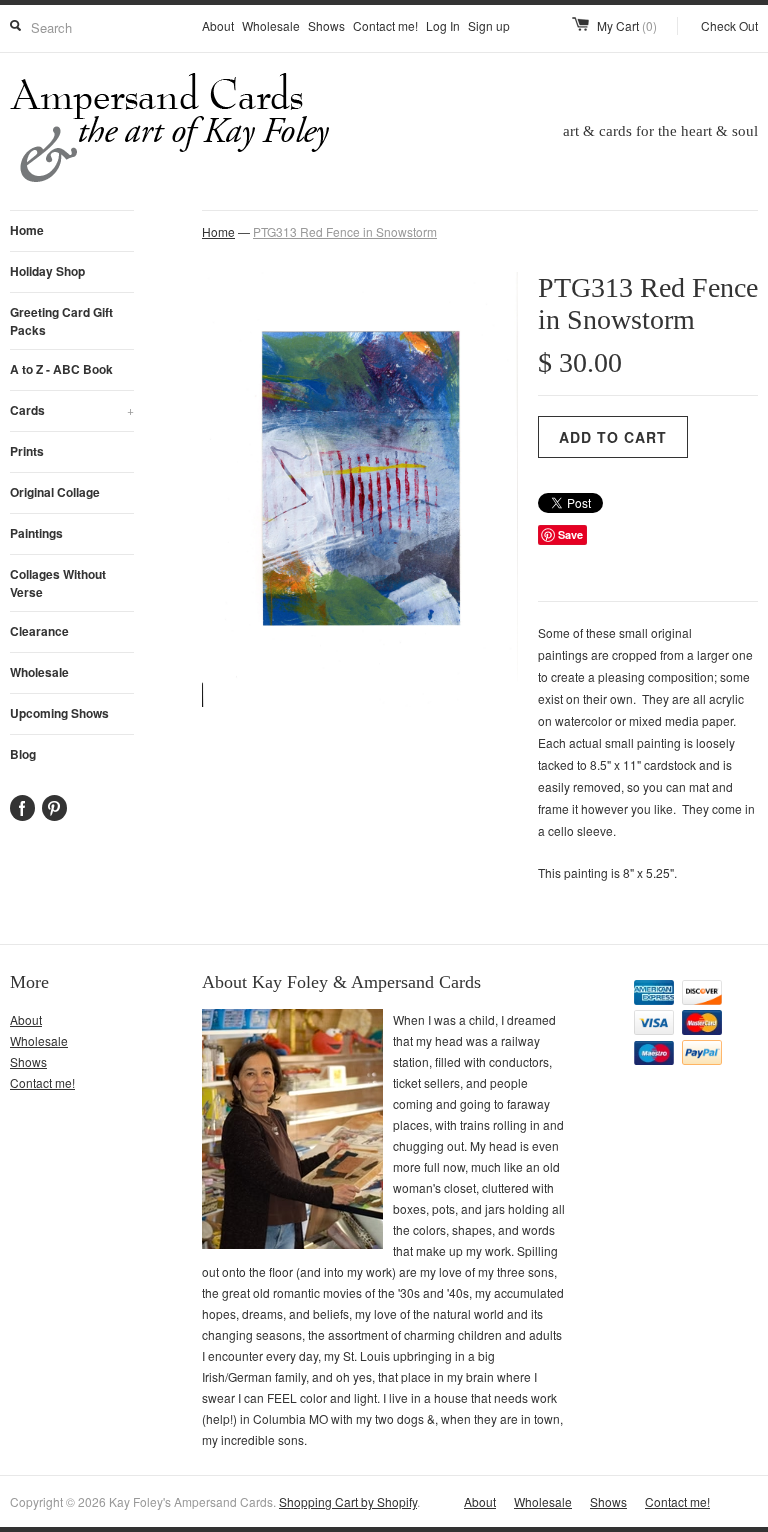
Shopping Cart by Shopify (348, 1501)
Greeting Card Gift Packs (61, 321)
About (218, 25)
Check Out (729, 25)
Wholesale (271, 25)
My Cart (627, 25)
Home (27, 230)
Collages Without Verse (58, 583)
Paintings (36, 533)
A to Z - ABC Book (61, 369)
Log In (443, 25)
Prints (27, 451)
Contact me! (385, 25)
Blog (23, 754)
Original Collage (55, 492)
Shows (326, 25)
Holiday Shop (47, 271)
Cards (72, 410)
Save (570, 534)
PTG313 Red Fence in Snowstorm (345, 231)
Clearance (39, 631)
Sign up (489, 25)
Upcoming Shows (59, 713)
